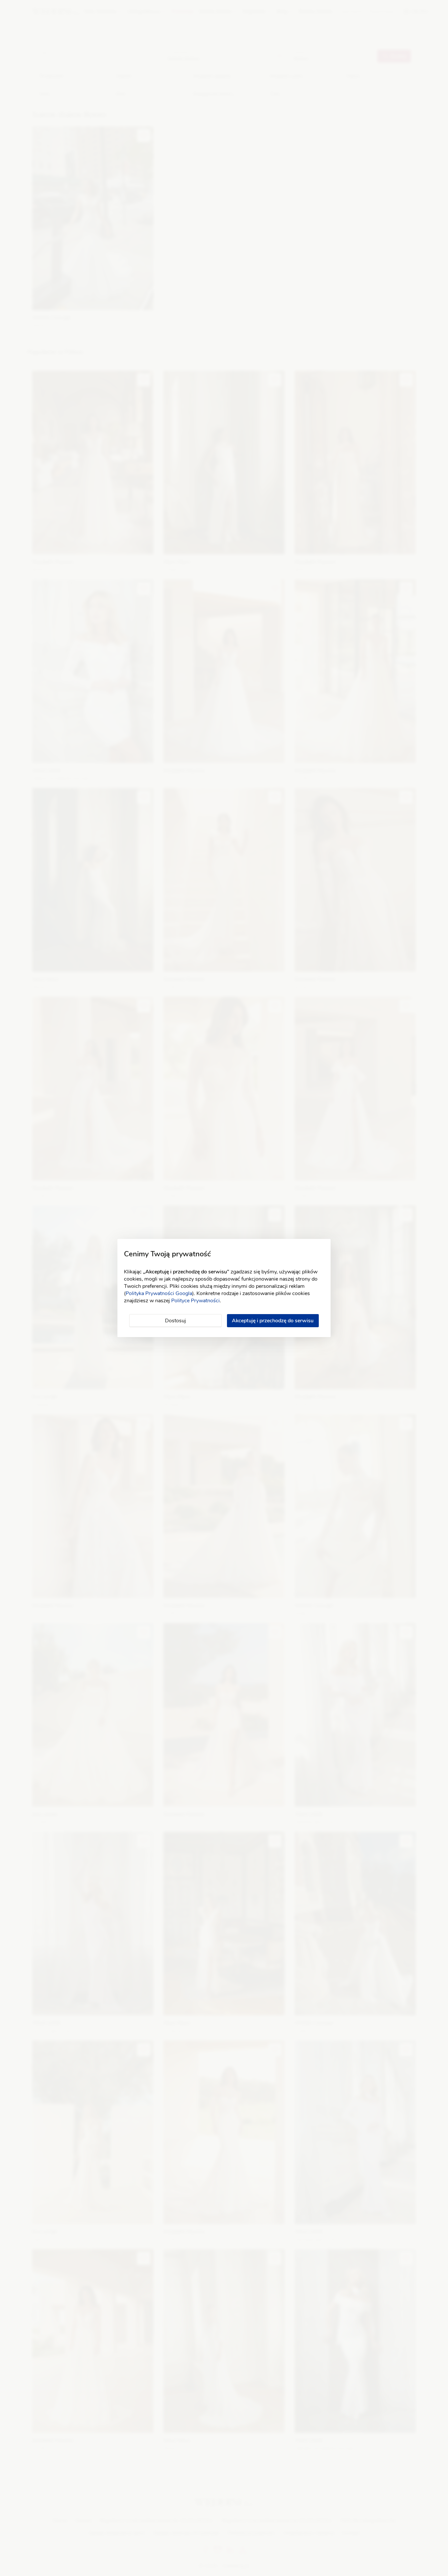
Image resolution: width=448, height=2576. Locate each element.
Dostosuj (175, 1321)
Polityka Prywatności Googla (159, 1293)
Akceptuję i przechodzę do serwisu (273, 1321)
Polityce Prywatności (195, 1301)
